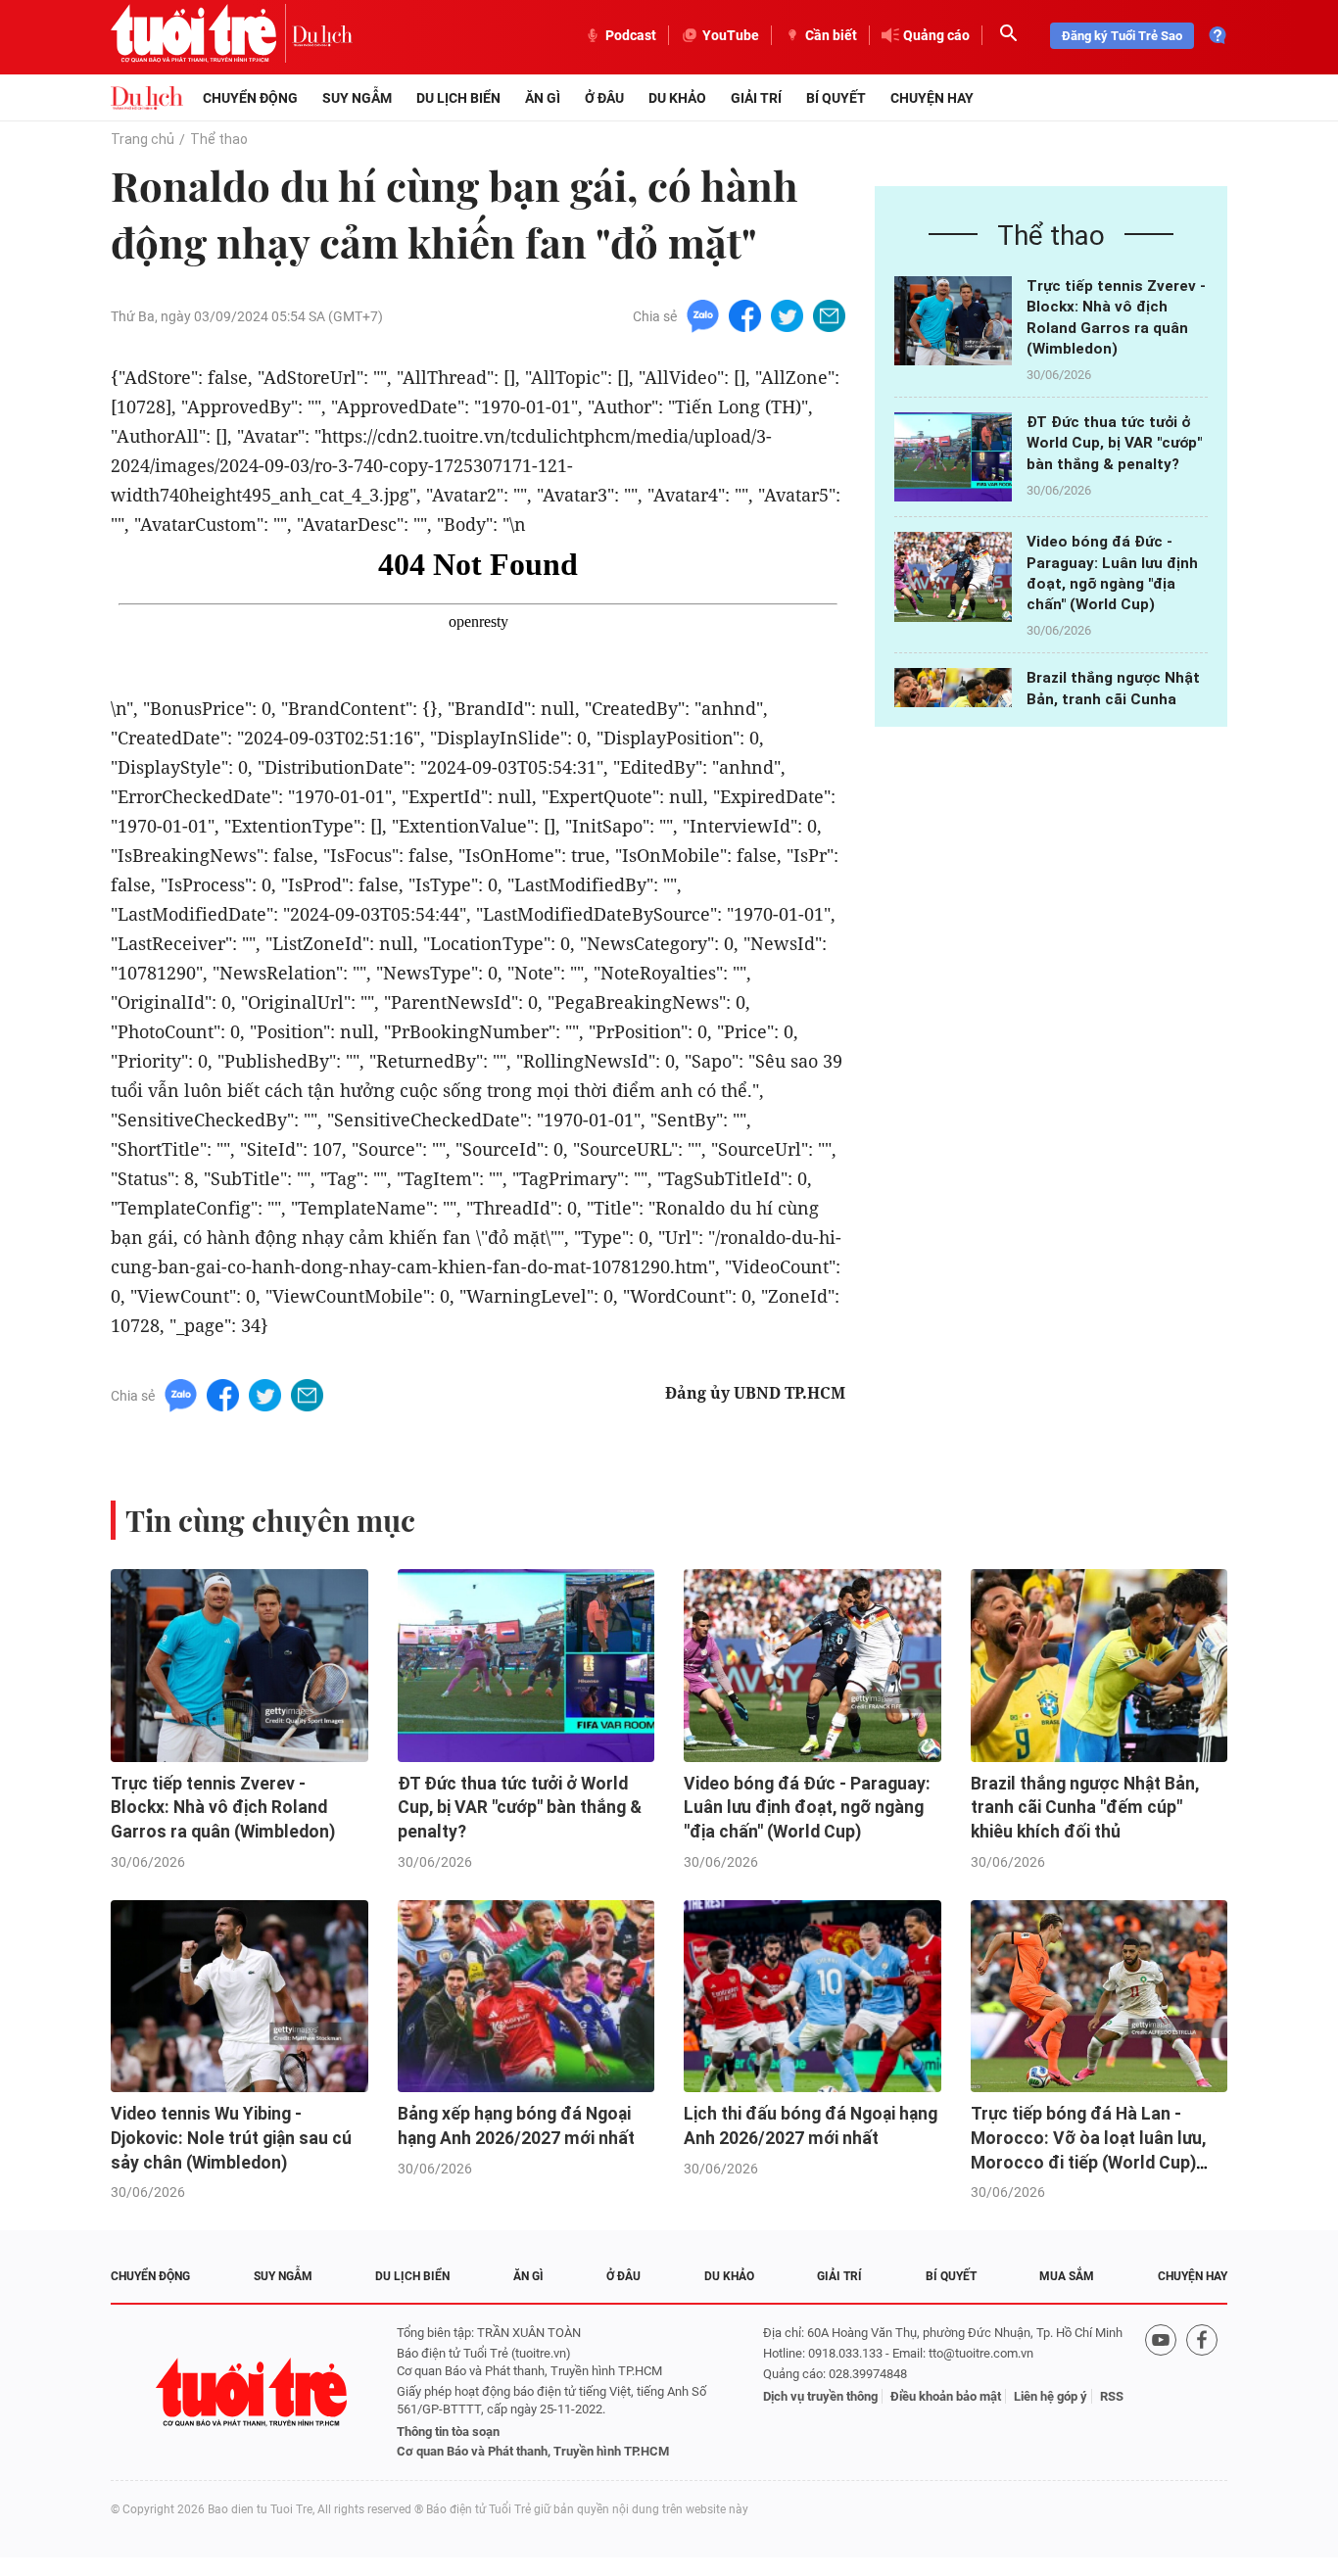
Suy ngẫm (357, 98)
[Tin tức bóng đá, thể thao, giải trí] (147, 98)
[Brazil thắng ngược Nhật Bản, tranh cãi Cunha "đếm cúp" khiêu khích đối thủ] (1099, 1666)
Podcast (631, 35)
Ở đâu (604, 98)
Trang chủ (143, 139)
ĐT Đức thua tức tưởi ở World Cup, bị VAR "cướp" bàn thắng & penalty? (1114, 443)
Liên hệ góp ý (1051, 2396)
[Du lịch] (322, 35)
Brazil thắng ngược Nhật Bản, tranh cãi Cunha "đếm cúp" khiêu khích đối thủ (1085, 1808)
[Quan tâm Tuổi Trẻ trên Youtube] (1161, 2392)
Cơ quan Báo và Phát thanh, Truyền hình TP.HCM (533, 2451)
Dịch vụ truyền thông (820, 2396)
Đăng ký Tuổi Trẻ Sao (1122, 36)
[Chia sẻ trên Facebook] (745, 315)
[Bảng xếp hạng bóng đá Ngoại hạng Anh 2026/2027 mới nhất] (526, 1997)
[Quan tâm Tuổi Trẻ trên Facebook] (1202, 2392)
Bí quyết (836, 98)
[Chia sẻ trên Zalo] (703, 315)
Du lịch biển (458, 98)
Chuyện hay (932, 98)
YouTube (731, 35)
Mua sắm (1067, 2276)
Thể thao (219, 139)
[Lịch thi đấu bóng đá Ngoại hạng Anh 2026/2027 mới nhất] (812, 1997)
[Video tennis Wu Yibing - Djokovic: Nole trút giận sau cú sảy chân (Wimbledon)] (239, 1997)
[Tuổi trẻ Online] (254, 2392)
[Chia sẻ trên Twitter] (787, 315)
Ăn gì (543, 98)
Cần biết (831, 35)
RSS (1112, 2396)
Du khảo (677, 98)
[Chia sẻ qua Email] (829, 315)
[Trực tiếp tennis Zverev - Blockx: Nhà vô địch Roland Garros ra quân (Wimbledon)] (953, 321)
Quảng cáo (936, 35)
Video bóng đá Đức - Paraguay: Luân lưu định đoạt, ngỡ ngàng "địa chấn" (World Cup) (807, 1808)
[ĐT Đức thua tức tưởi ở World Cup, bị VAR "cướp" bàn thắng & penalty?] (953, 457)
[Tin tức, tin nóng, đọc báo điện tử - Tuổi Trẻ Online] (201, 35)
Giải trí (756, 98)
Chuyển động (250, 98)
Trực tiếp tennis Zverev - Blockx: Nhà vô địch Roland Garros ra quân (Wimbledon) (223, 1808)
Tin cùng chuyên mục (270, 1520)
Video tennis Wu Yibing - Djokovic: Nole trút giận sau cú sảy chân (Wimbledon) (231, 2138)
